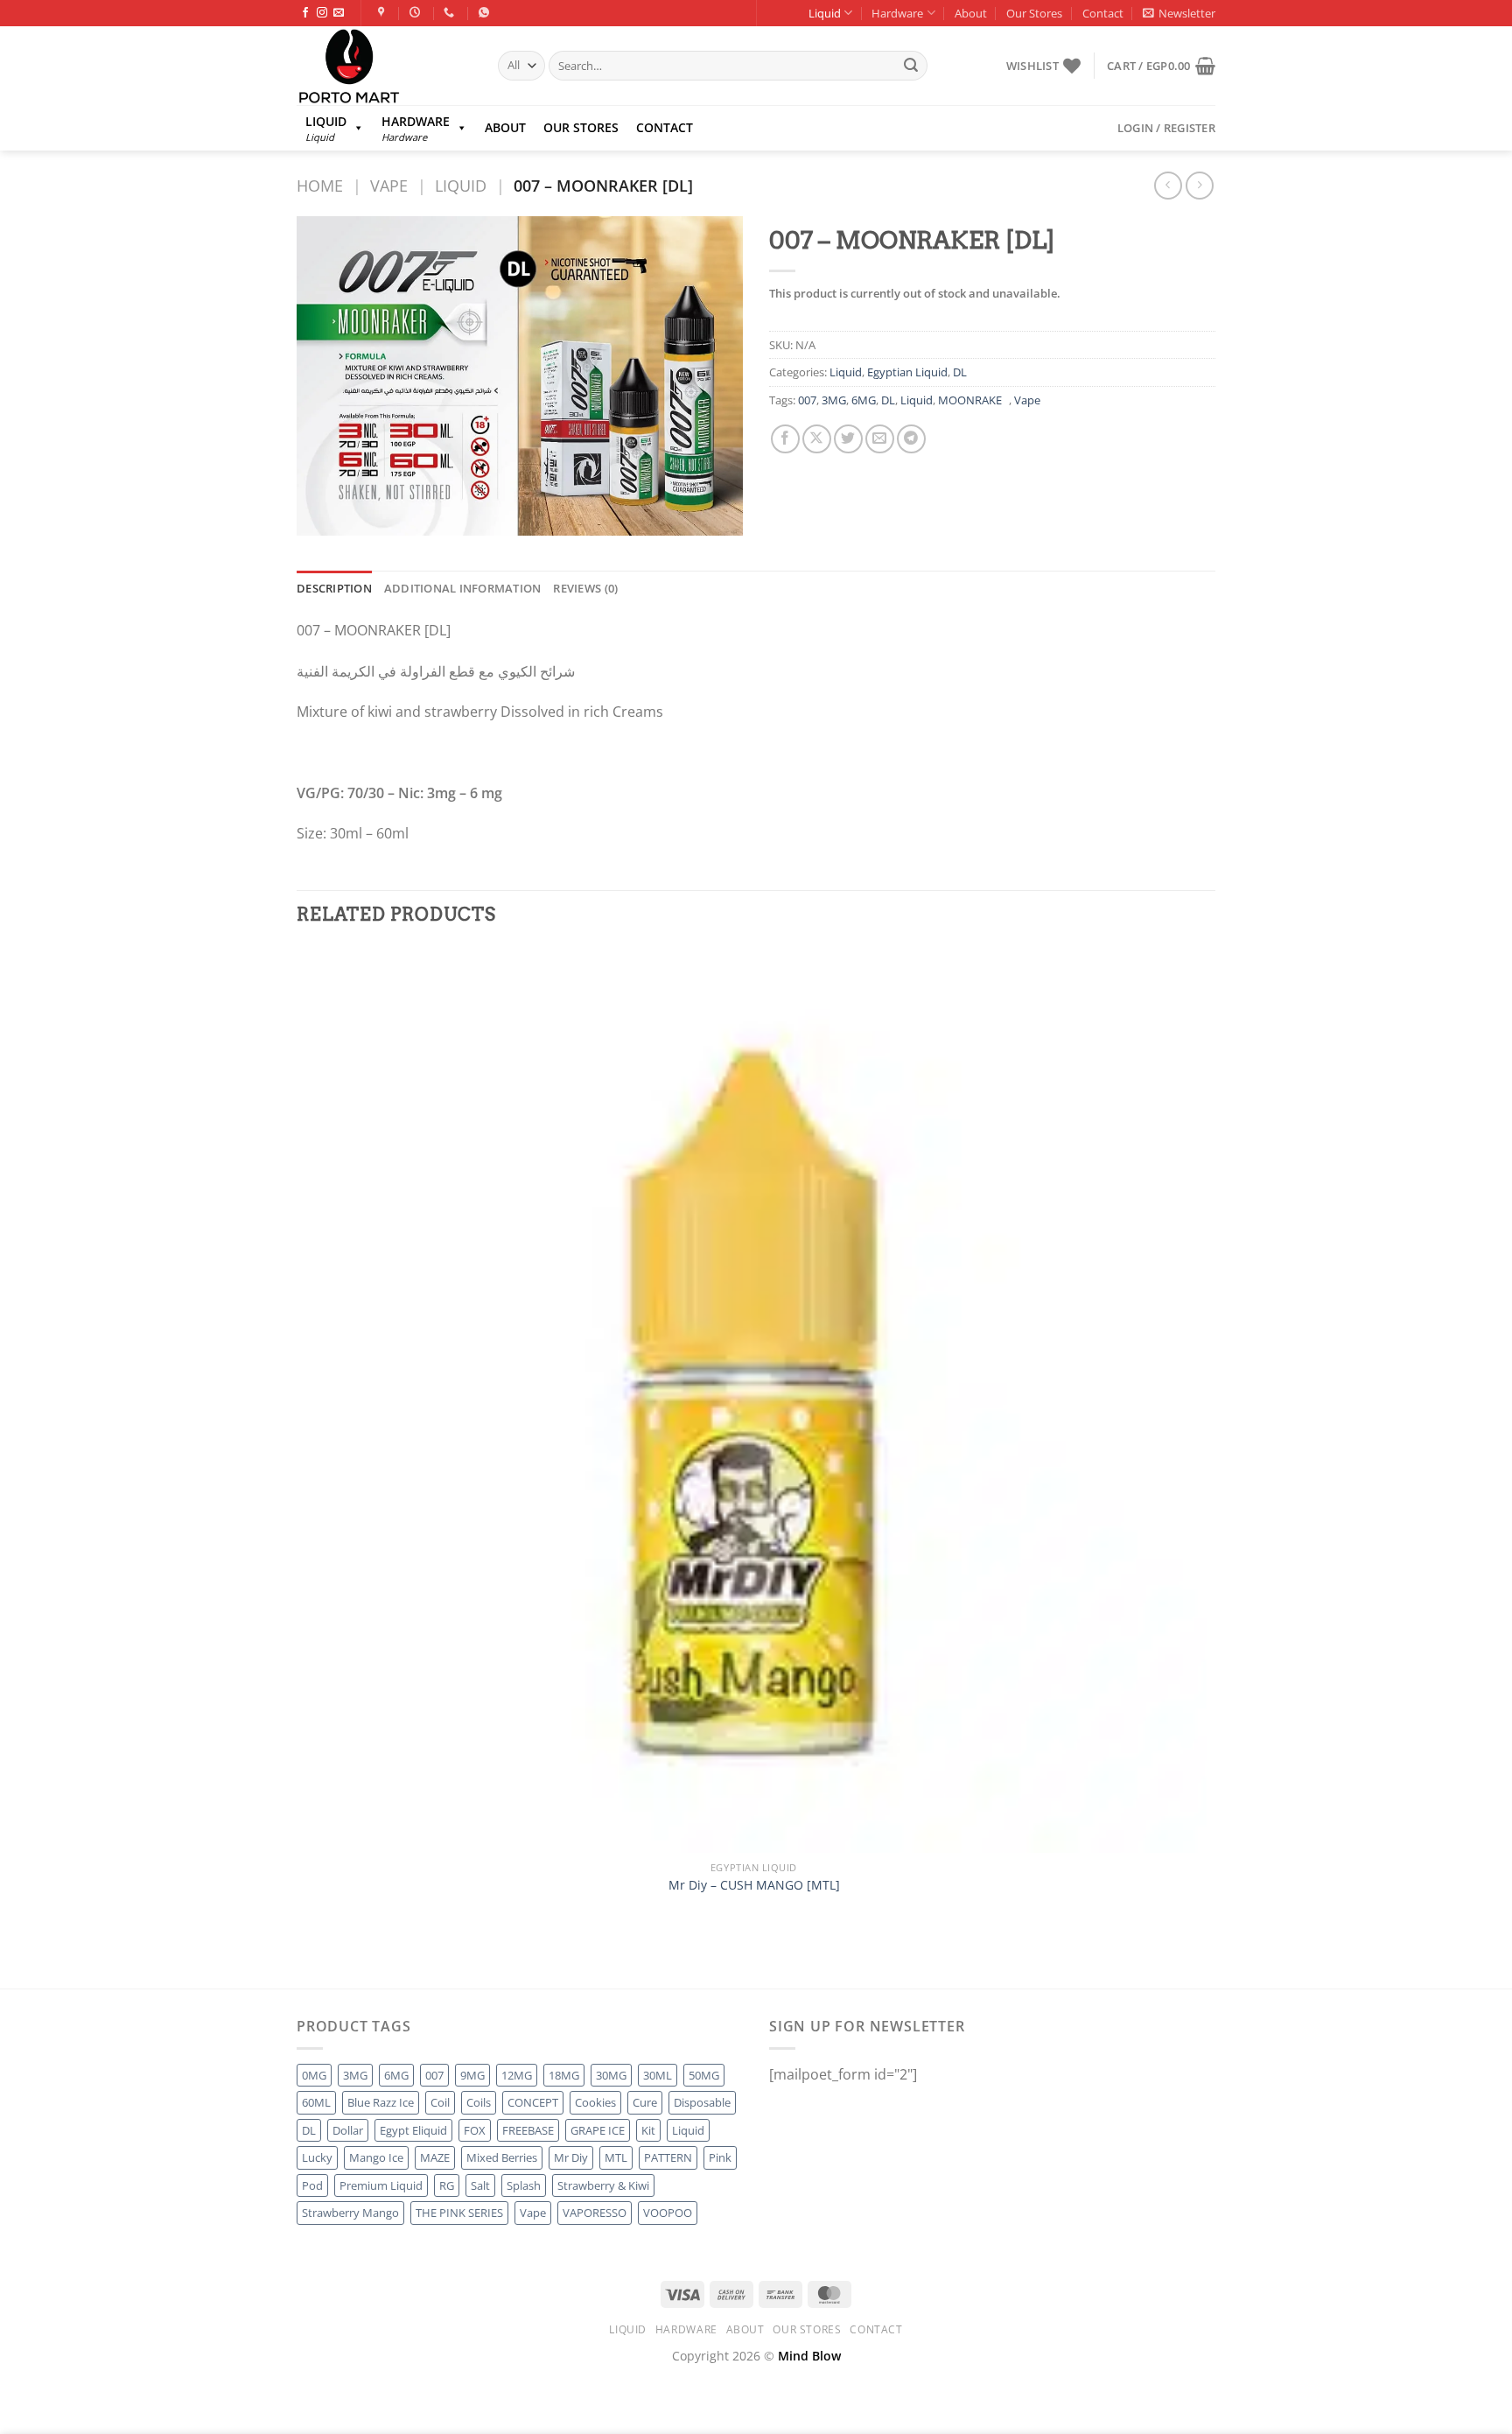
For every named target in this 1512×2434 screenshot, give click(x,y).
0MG (314, 2075)
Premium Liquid (381, 2185)
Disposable (702, 2102)
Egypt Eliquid (413, 2130)
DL (960, 372)
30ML (658, 2075)
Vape (389, 185)
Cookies (595, 2102)
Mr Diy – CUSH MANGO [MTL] (754, 1885)
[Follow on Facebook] (305, 13)
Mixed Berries (502, 2157)
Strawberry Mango (350, 2213)
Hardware (897, 13)
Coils (479, 2102)
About (971, 13)
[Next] (353, 1957)
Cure (645, 2102)
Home (320, 185)
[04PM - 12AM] (417, 12)
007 (807, 400)
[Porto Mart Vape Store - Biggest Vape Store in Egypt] (384, 66)
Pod (312, 2185)
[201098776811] (486, 12)
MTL (616, 2157)
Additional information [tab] (463, 588)
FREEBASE (528, 2130)
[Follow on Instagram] (322, 13)
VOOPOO (668, 2213)
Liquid (825, 13)
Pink (720, 2157)
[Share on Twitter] (848, 439)
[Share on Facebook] (785, 439)
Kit (648, 2130)
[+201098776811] (451, 12)
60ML (316, 2102)
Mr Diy (571, 2157)
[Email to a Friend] (880, 439)
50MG (704, 2075)
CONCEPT (533, 2102)
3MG (834, 400)
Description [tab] (334, 588)
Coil (440, 2102)
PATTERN (668, 2157)
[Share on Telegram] (911, 439)
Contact (1103, 13)
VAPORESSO (595, 2213)
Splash (524, 2185)
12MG (517, 2075)
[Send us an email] (339, 13)
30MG (611, 2075)
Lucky (317, 2157)
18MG (564, 2075)
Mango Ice (376, 2157)
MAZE (435, 2157)
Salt (480, 2185)
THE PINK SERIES (459, 2213)
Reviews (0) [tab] (585, 588)
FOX (475, 2130)
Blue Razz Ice (381, 2102)
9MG (472, 2075)
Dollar (348, 2130)
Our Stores (1034, 13)
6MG (864, 400)
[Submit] (911, 66)
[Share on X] (817, 439)
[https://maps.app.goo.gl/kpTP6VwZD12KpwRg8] (384, 12)
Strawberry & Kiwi (603, 2185)
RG (447, 2185)
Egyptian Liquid (907, 372)
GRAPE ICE (598, 2130)
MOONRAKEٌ (973, 400)
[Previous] (305, 1957)
